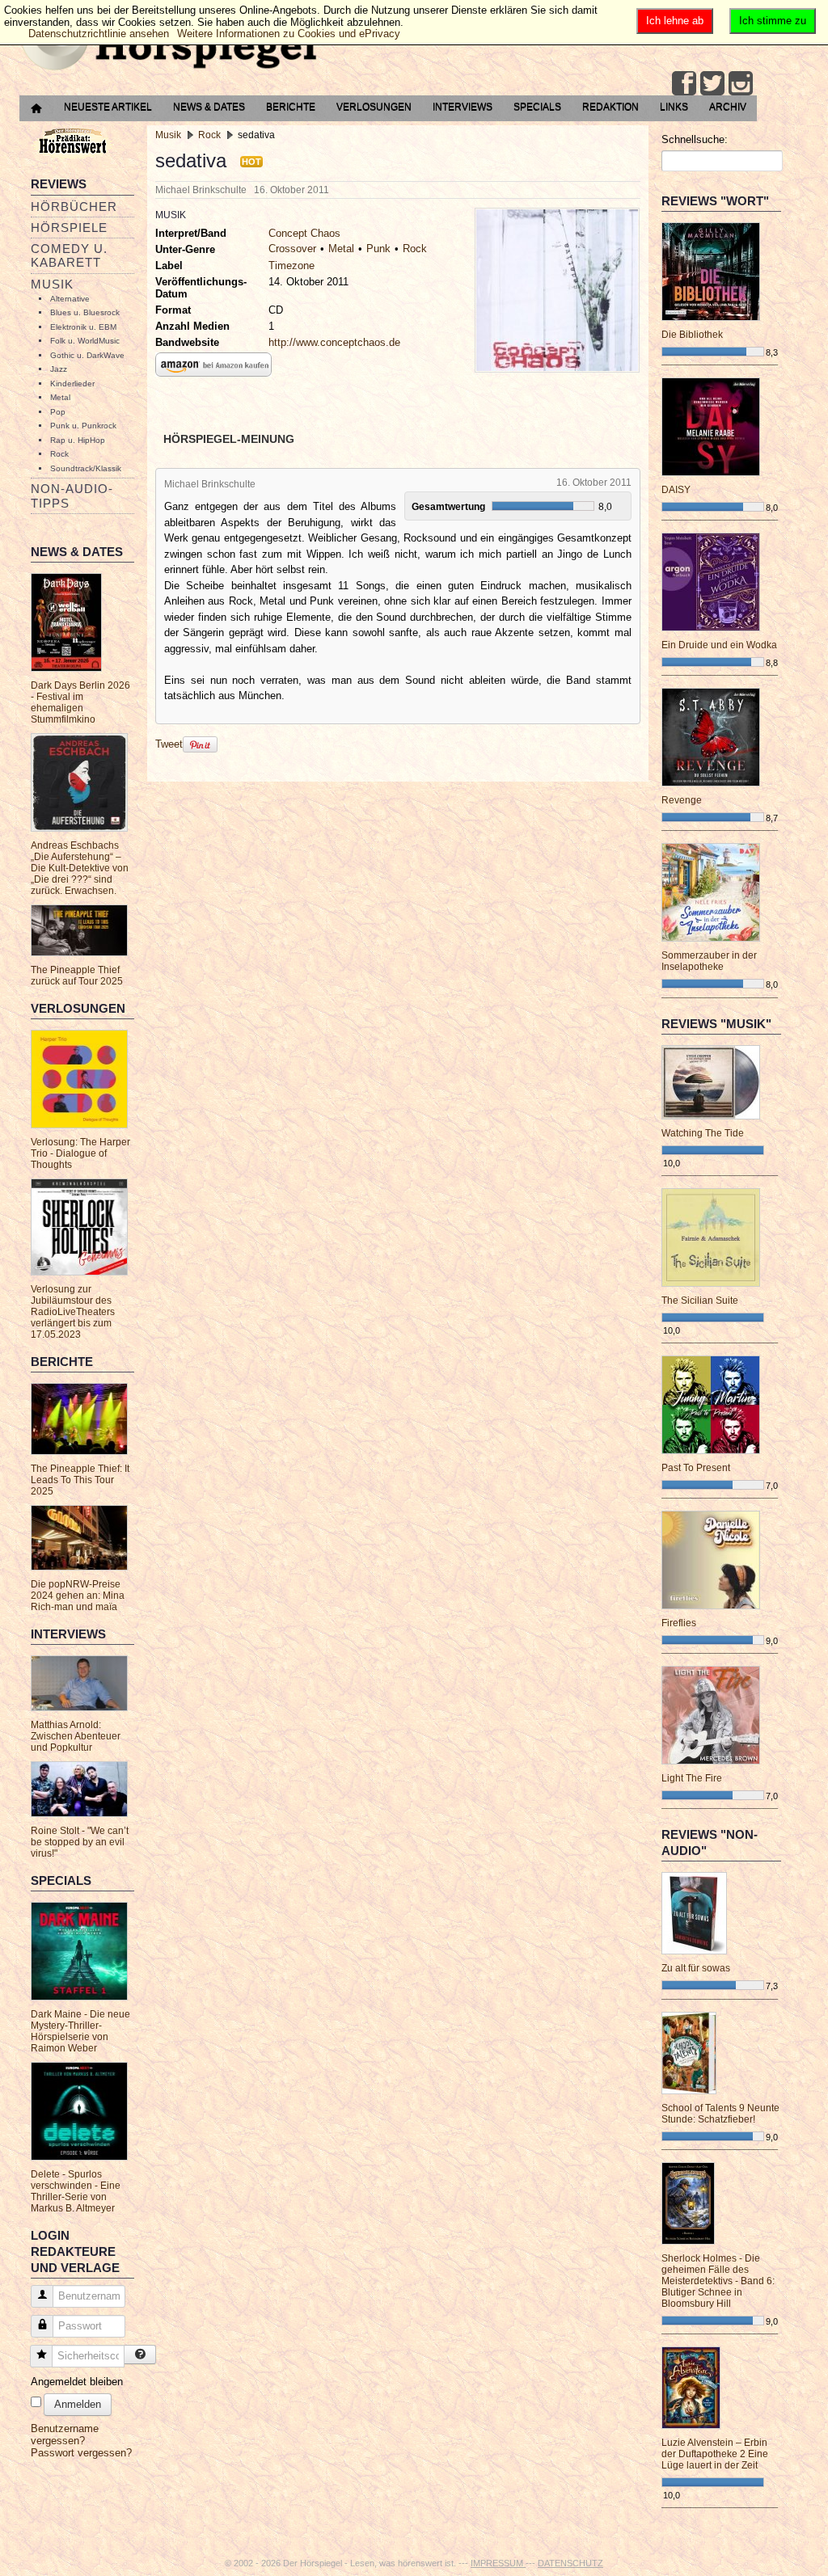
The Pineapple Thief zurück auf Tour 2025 (77, 976)
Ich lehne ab (675, 21)
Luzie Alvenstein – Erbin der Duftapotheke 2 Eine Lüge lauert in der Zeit (715, 2454)
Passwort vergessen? (81, 2453)
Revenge (682, 800)
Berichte (291, 107)
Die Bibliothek (692, 335)
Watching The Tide (703, 1133)
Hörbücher (74, 207)
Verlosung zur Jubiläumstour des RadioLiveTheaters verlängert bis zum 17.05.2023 (73, 1312)
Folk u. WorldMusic (85, 341)
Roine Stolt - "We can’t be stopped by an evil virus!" (80, 1842)
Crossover (292, 249)
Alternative (70, 299)
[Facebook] (684, 83)
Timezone (291, 266)
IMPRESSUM (498, 2563)
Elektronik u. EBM (83, 327)
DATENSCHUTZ (570, 2563)
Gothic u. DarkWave (87, 355)
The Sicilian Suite (700, 1301)
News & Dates (209, 107)
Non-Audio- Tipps (72, 495)
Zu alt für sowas (696, 1968)
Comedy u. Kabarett (69, 255)
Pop (58, 412)
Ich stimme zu (773, 21)
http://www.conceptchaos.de (334, 342)
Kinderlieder (72, 384)
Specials (537, 107)
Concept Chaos (304, 233)
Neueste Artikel (108, 107)
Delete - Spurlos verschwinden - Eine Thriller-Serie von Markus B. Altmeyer (76, 2191)
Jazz (59, 369)
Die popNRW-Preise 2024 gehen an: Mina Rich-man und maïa (78, 1596)
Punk (378, 249)
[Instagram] (741, 83)
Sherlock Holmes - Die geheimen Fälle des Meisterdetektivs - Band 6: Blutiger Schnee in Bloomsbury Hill (718, 2281)
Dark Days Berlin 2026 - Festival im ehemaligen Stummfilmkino (80, 702)
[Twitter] (712, 83)
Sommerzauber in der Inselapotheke (709, 961)
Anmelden (78, 2404)
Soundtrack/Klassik (86, 468)
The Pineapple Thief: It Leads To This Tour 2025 (80, 1480)
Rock (59, 454)
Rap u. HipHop (78, 440)
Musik (52, 284)
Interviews (463, 107)
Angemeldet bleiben (77, 2382)
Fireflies (679, 1623)
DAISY (676, 490)
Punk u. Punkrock (83, 426)
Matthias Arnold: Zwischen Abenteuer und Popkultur (76, 1736)
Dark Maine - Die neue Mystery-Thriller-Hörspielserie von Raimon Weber (80, 2031)
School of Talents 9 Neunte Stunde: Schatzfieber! (720, 2114)
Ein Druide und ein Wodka (719, 645)
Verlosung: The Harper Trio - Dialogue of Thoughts (80, 1153)
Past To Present (696, 1468)
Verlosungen (374, 107)
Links (674, 107)
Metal (60, 397)
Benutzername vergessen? (65, 2435)
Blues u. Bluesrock (85, 312)
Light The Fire (692, 1778)
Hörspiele (69, 228)
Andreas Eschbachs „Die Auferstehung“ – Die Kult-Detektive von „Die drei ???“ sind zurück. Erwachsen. (80, 868)
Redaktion (610, 107)
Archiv (728, 107)
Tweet (169, 744)
